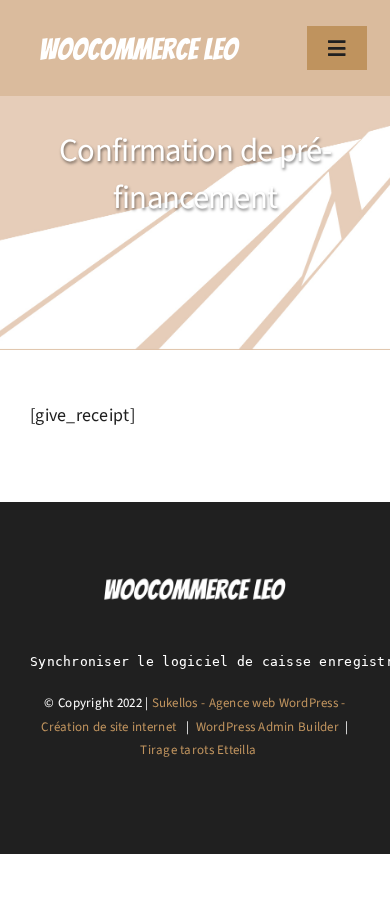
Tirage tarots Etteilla (198, 750)
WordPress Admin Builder (267, 727)
